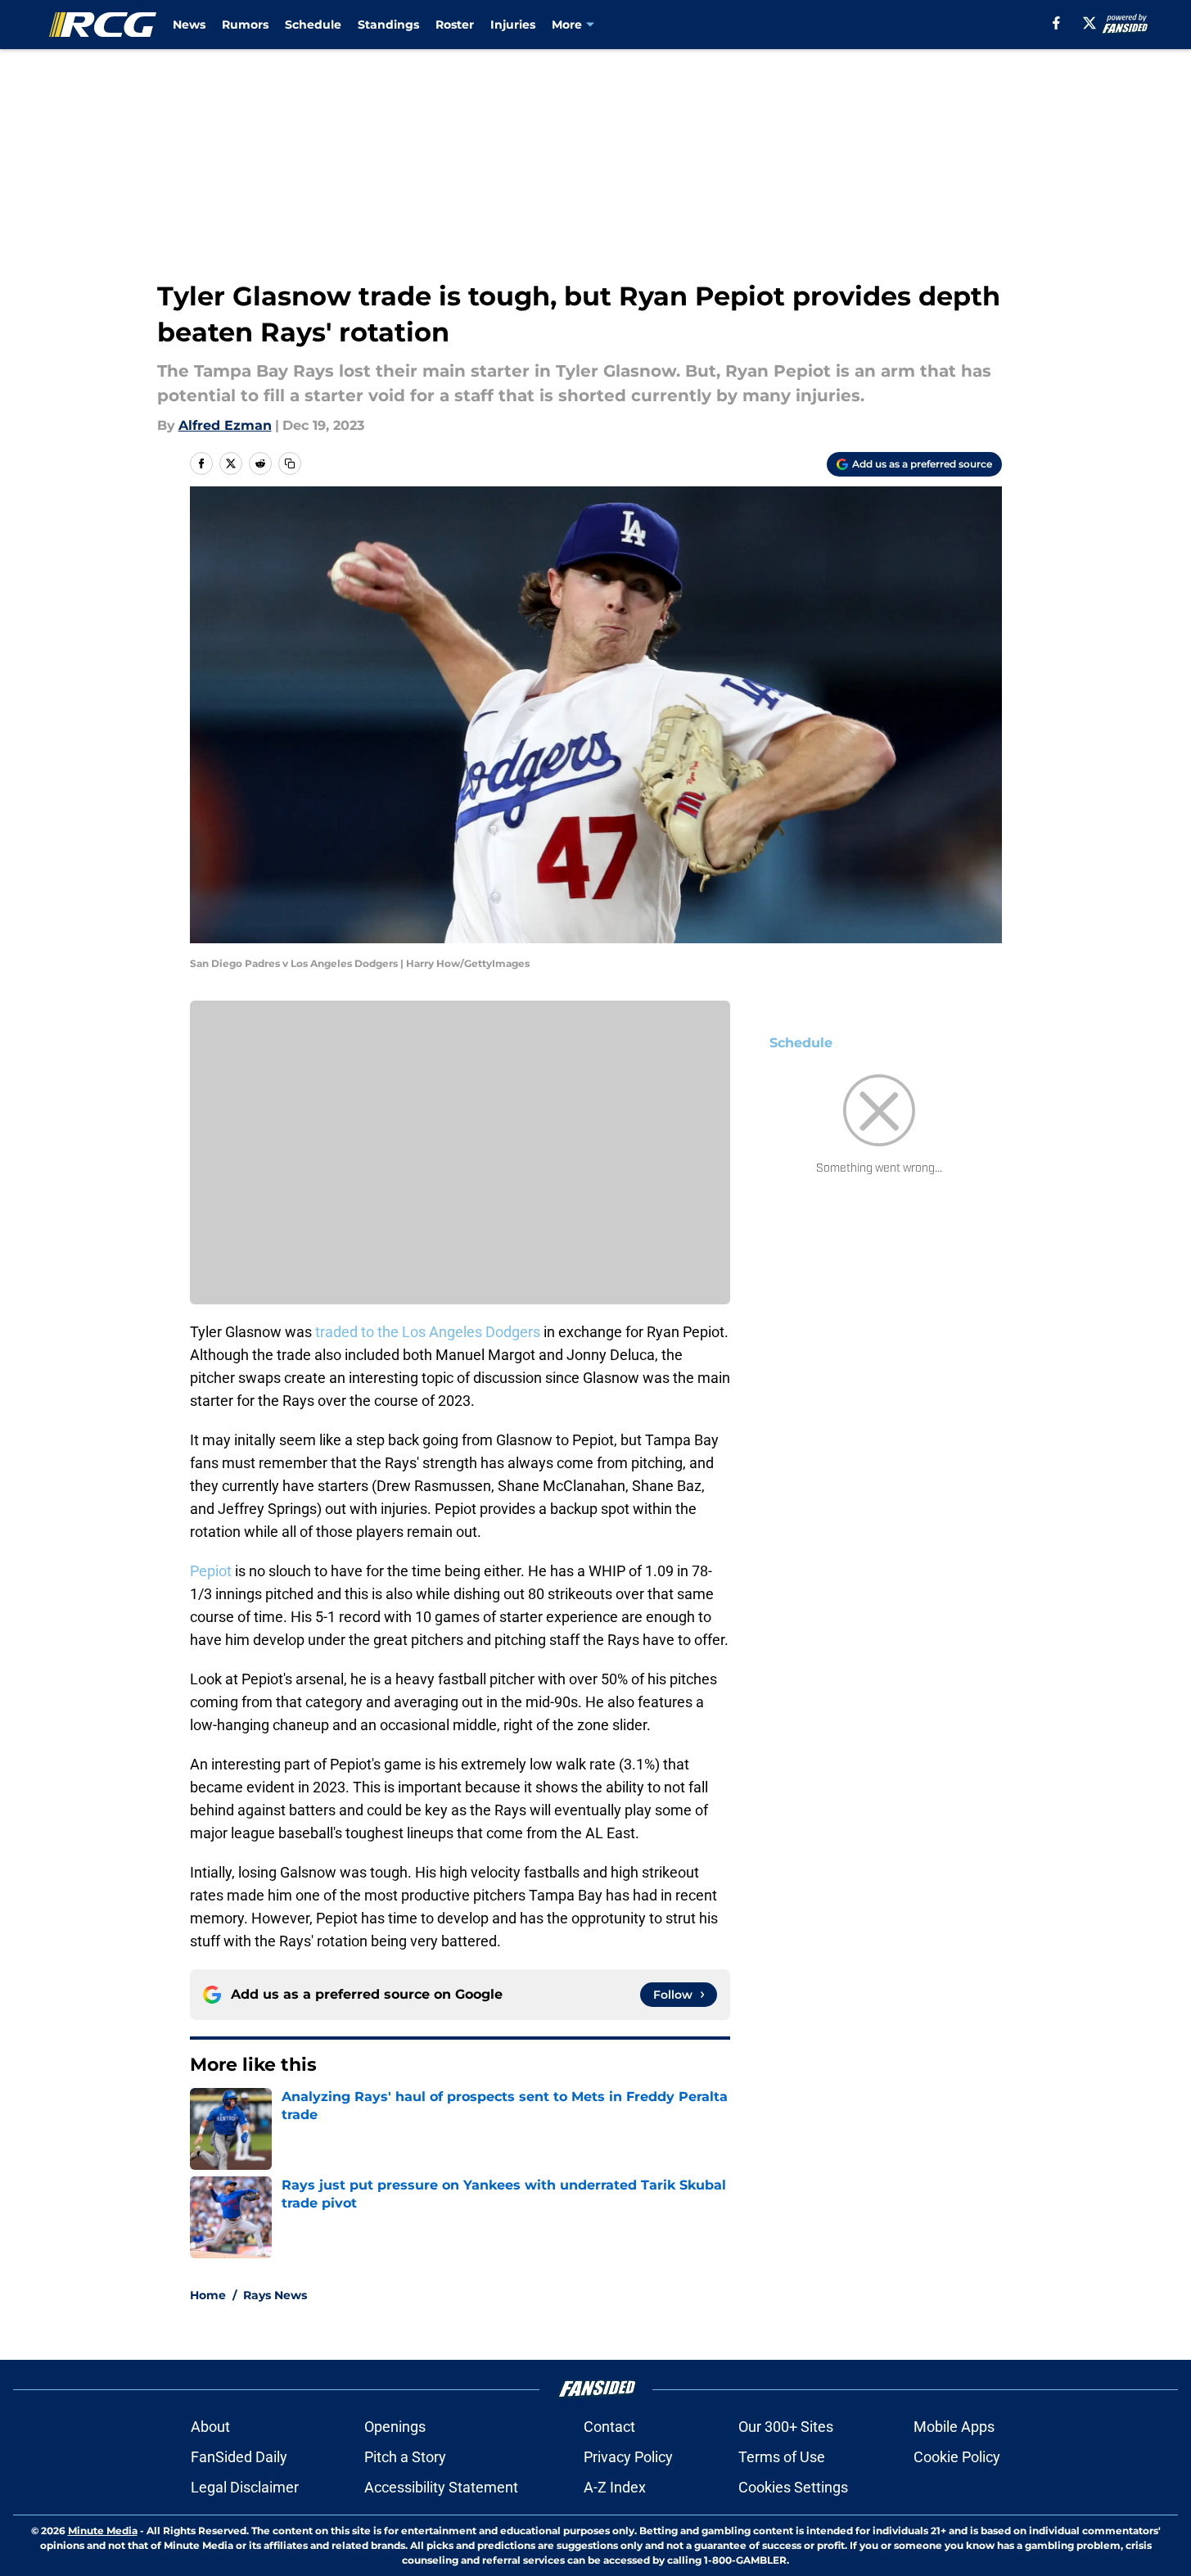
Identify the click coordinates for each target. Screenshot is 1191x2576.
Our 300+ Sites (786, 2427)
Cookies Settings (793, 2487)
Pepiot (212, 1571)
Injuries (513, 25)
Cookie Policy (957, 2457)
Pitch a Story (405, 2457)
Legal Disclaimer (245, 2487)
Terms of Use (782, 2457)
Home (208, 2295)
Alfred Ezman (225, 425)
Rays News (275, 2295)
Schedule (313, 25)
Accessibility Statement (441, 2487)
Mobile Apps (954, 2427)
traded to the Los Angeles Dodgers (428, 1332)
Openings (395, 2427)
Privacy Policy (628, 2457)
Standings (388, 25)
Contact (609, 2427)
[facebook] (1056, 23)
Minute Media (103, 2531)
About (210, 2427)
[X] (1089, 23)
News (189, 25)
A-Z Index (615, 2487)
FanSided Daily (239, 2457)
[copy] (290, 463)
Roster (455, 25)
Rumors (245, 25)
